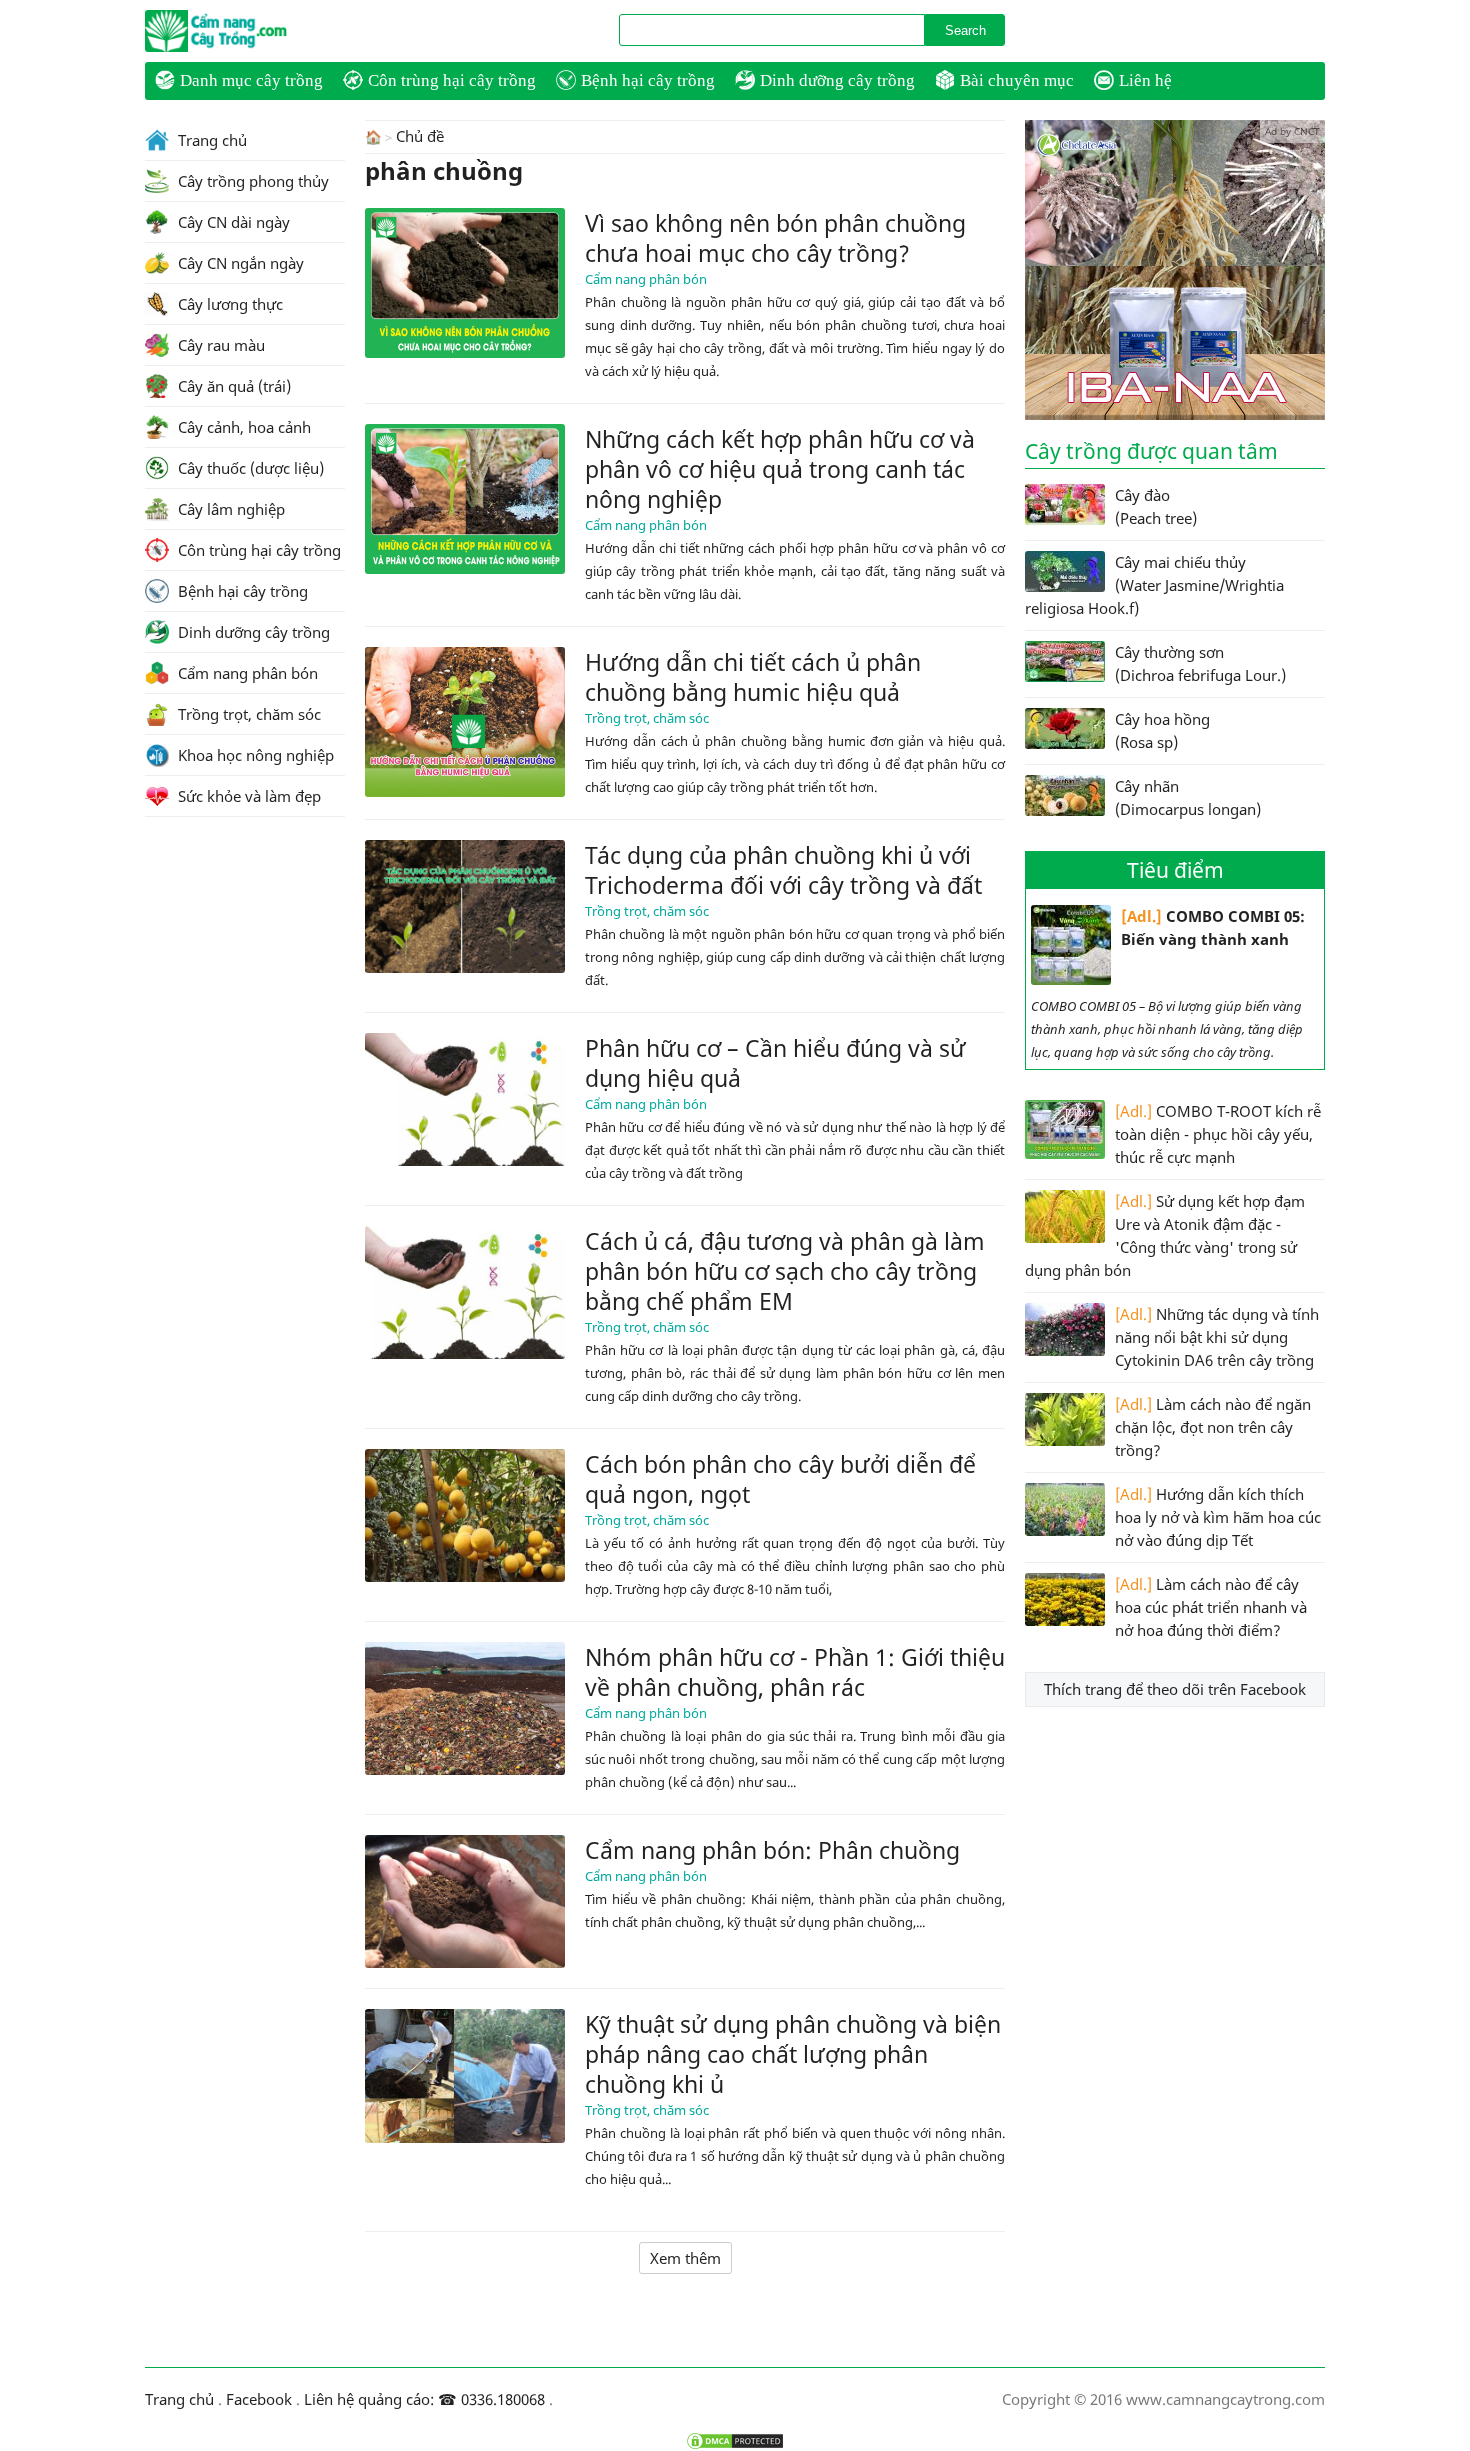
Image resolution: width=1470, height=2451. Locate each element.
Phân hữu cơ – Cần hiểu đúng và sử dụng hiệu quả (775, 1063)
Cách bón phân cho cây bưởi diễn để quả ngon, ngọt (780, 1479)
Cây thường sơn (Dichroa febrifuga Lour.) (1200, 663)
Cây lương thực (228, 304)
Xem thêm (685, 2258)
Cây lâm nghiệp (229, 509)
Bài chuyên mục (1017, 80)
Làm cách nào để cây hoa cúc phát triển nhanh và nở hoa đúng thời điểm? (1211, 1607)
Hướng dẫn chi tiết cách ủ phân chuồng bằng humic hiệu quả (753, 677)
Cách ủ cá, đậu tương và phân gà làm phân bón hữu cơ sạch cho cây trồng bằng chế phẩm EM (785, 1271)
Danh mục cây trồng (251, 80)
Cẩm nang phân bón (646, 279)
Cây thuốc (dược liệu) (249, 468)
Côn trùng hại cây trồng (452, 80)
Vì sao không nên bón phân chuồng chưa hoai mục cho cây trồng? (775, 238)
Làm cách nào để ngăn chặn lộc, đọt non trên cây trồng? (1213, 1427)
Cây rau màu (219, 345)
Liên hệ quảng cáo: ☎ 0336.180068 (424, 2399)
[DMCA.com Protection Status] (735, 2441)
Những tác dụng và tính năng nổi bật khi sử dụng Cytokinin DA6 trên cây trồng (1217, 1337)
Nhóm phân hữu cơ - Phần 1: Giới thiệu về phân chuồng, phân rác (795, 1672)
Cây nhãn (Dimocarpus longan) (1188, 797)
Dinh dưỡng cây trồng (837, 80)
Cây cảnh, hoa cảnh (242, 427)
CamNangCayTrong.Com (255, 31)
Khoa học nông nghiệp (254, 755)
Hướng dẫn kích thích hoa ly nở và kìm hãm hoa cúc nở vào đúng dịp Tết (1218, 1517)
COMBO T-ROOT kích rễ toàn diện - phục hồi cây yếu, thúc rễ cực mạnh (1218, 1134)
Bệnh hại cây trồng (648, 80)
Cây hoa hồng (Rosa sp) (1162, 730)
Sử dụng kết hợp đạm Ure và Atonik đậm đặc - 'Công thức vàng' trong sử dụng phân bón (1165, 1235)
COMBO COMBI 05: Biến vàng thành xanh (1213, 927)
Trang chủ (210, 140)
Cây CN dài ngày (232, 222)
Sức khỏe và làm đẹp (247, 796)
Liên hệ (1145, 80)
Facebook (259, 2399)
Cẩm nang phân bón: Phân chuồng (772, 1850)
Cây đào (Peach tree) (1156, 506)
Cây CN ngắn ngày (239, 263)
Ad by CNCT (1292, 131)
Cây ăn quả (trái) (232, 386)
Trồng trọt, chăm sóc (647, 718)
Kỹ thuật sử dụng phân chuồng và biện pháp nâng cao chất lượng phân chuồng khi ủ (793, 2054)
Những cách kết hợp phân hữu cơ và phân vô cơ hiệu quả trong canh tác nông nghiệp (780, 469)
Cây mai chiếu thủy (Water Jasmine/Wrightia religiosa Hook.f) (1154, 585)
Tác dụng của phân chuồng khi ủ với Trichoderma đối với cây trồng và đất (783, 870)
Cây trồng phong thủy (251, 181)
